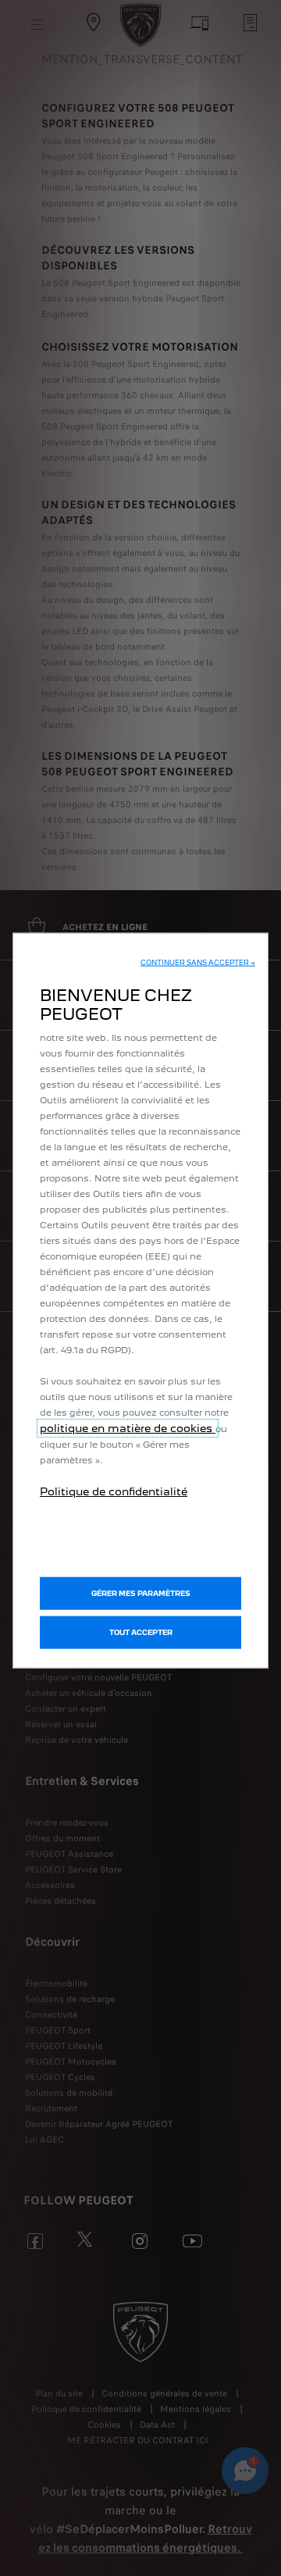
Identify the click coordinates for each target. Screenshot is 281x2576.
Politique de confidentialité (114, 1491)
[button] (198, 962)
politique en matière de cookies (128, 1427)
